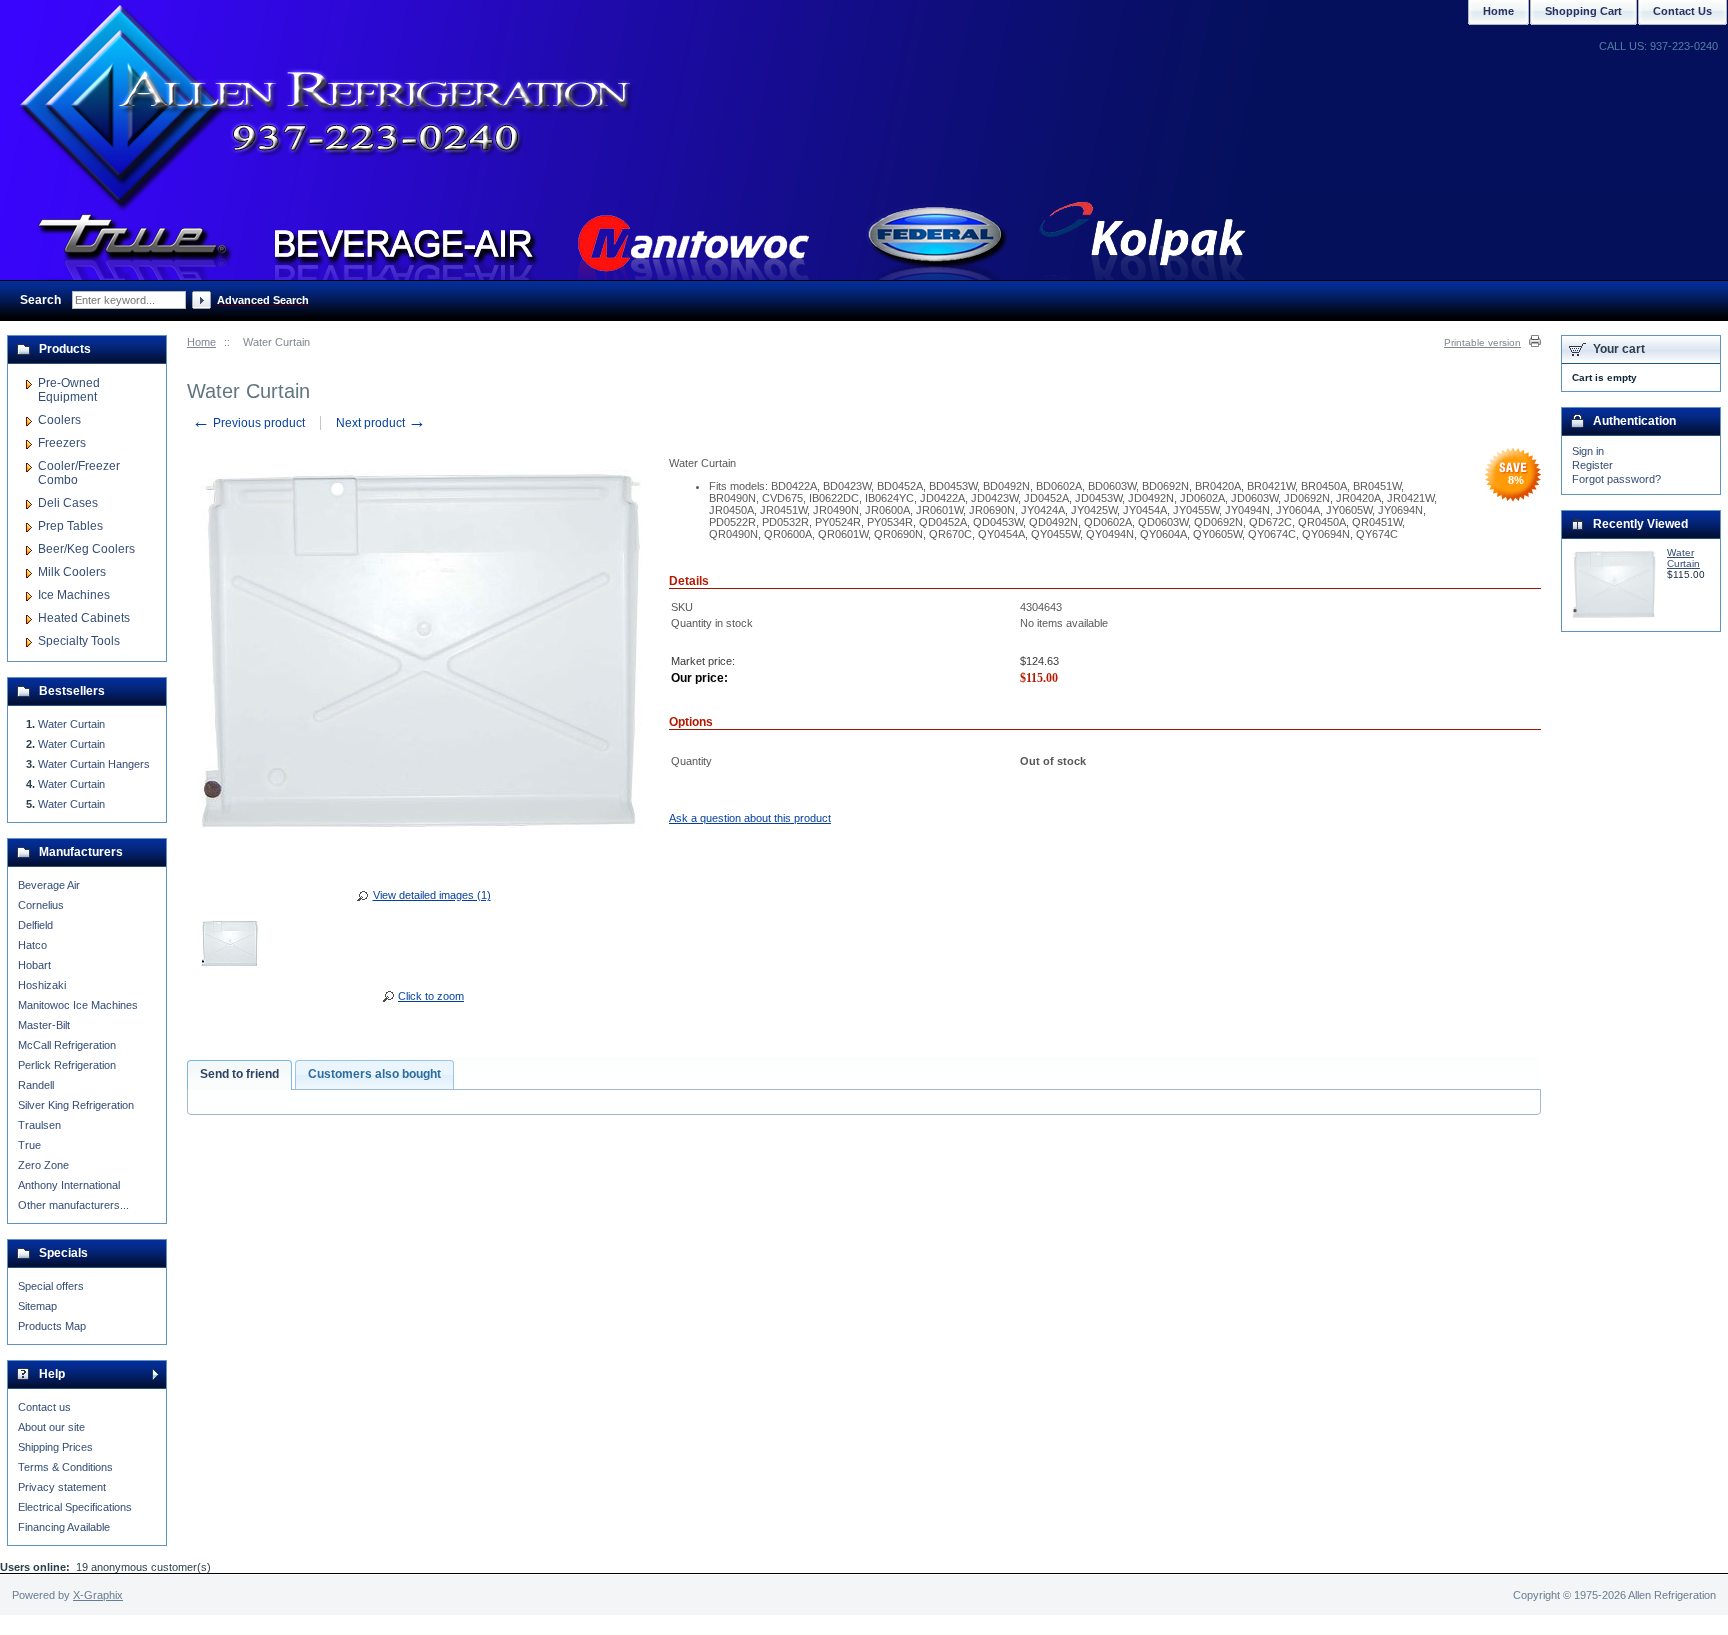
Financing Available (64, 1527)
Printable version (1482, 342)
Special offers (51, 1286)
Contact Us (1682, 11)
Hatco (32, 945)
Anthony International (69, 1185)
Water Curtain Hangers (94, 764)
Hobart (34, 965)
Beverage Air (49, 885)
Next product (381, 423)
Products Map (52, 1326)
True (29, 1145)
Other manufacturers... (73, 1205)
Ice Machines (74, 595)
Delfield (35, 925)
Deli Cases (68, 503)
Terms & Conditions (65, 1467)
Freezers (62, 443)
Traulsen (39, 1125)
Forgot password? (1616, 479)
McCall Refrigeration (67, 1045)
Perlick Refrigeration (67, 1065)
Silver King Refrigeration (76, 1105)
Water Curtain (71, 724)
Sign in (1588, 451)
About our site (51, 1427)
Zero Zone (43, 1165)
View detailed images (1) (432, 895)
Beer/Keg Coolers (86, 549)
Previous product (248, 423)
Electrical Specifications (75, 1507)
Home (201, 342)
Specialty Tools (79, 641)
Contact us (44, 1407)
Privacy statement (62, 1487)
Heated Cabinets (84, 618)
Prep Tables (70, 526)
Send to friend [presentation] (239, 1074)
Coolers (59, 420)
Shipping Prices (55, 1447)
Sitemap (37, 1306)
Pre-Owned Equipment (69, 390)
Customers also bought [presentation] (374, 1074)
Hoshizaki (42, 985)
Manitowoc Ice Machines (78, 1005)
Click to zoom (431, 996)
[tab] (239, 1075)
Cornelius (41, 905)
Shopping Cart (1583, 11)
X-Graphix (98, 1595)
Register (1592, 465)
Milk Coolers (72, 572)
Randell (36, 1085)
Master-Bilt (44, 1025)
